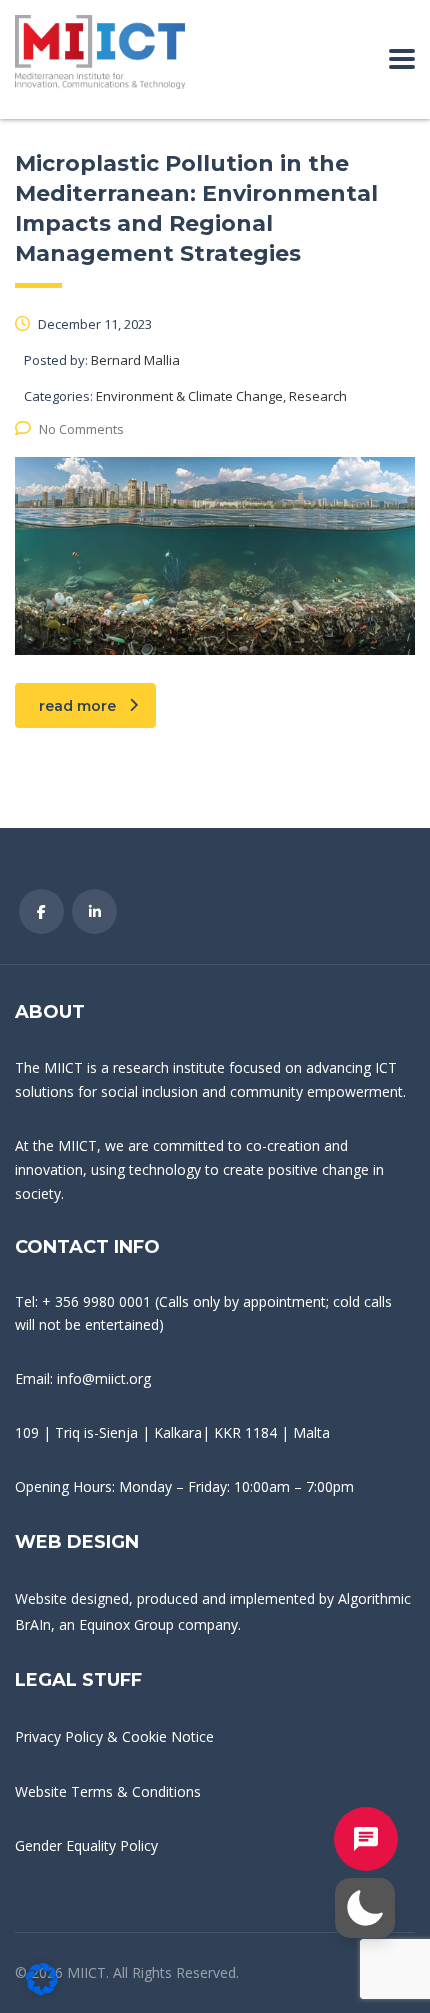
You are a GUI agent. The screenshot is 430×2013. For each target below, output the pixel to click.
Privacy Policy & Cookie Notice (114, 1736)
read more (77, 706)
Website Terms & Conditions (108, 1791)
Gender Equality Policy (86, 1845)
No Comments (81, 429)
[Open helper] (366, 1839)
